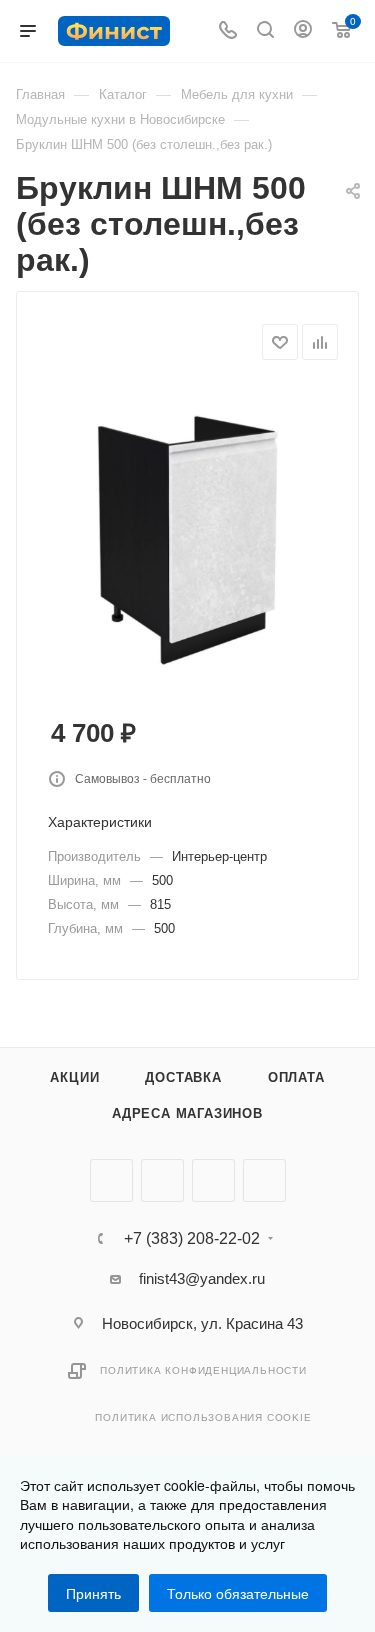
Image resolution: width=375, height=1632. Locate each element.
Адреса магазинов (187, 1113)
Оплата (296, 1077)
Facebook (162, 1180)
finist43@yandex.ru (202, 1278)
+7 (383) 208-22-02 (192, 1239)
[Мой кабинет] (303, 31)
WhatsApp (264, 1180)
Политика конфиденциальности (203, 1370)
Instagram (213, 1180)
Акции (74, 1077)
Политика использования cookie (203, 1417)
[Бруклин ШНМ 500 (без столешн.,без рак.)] (188, 534)
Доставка (183, 1077)
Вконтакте (111, 1180)
